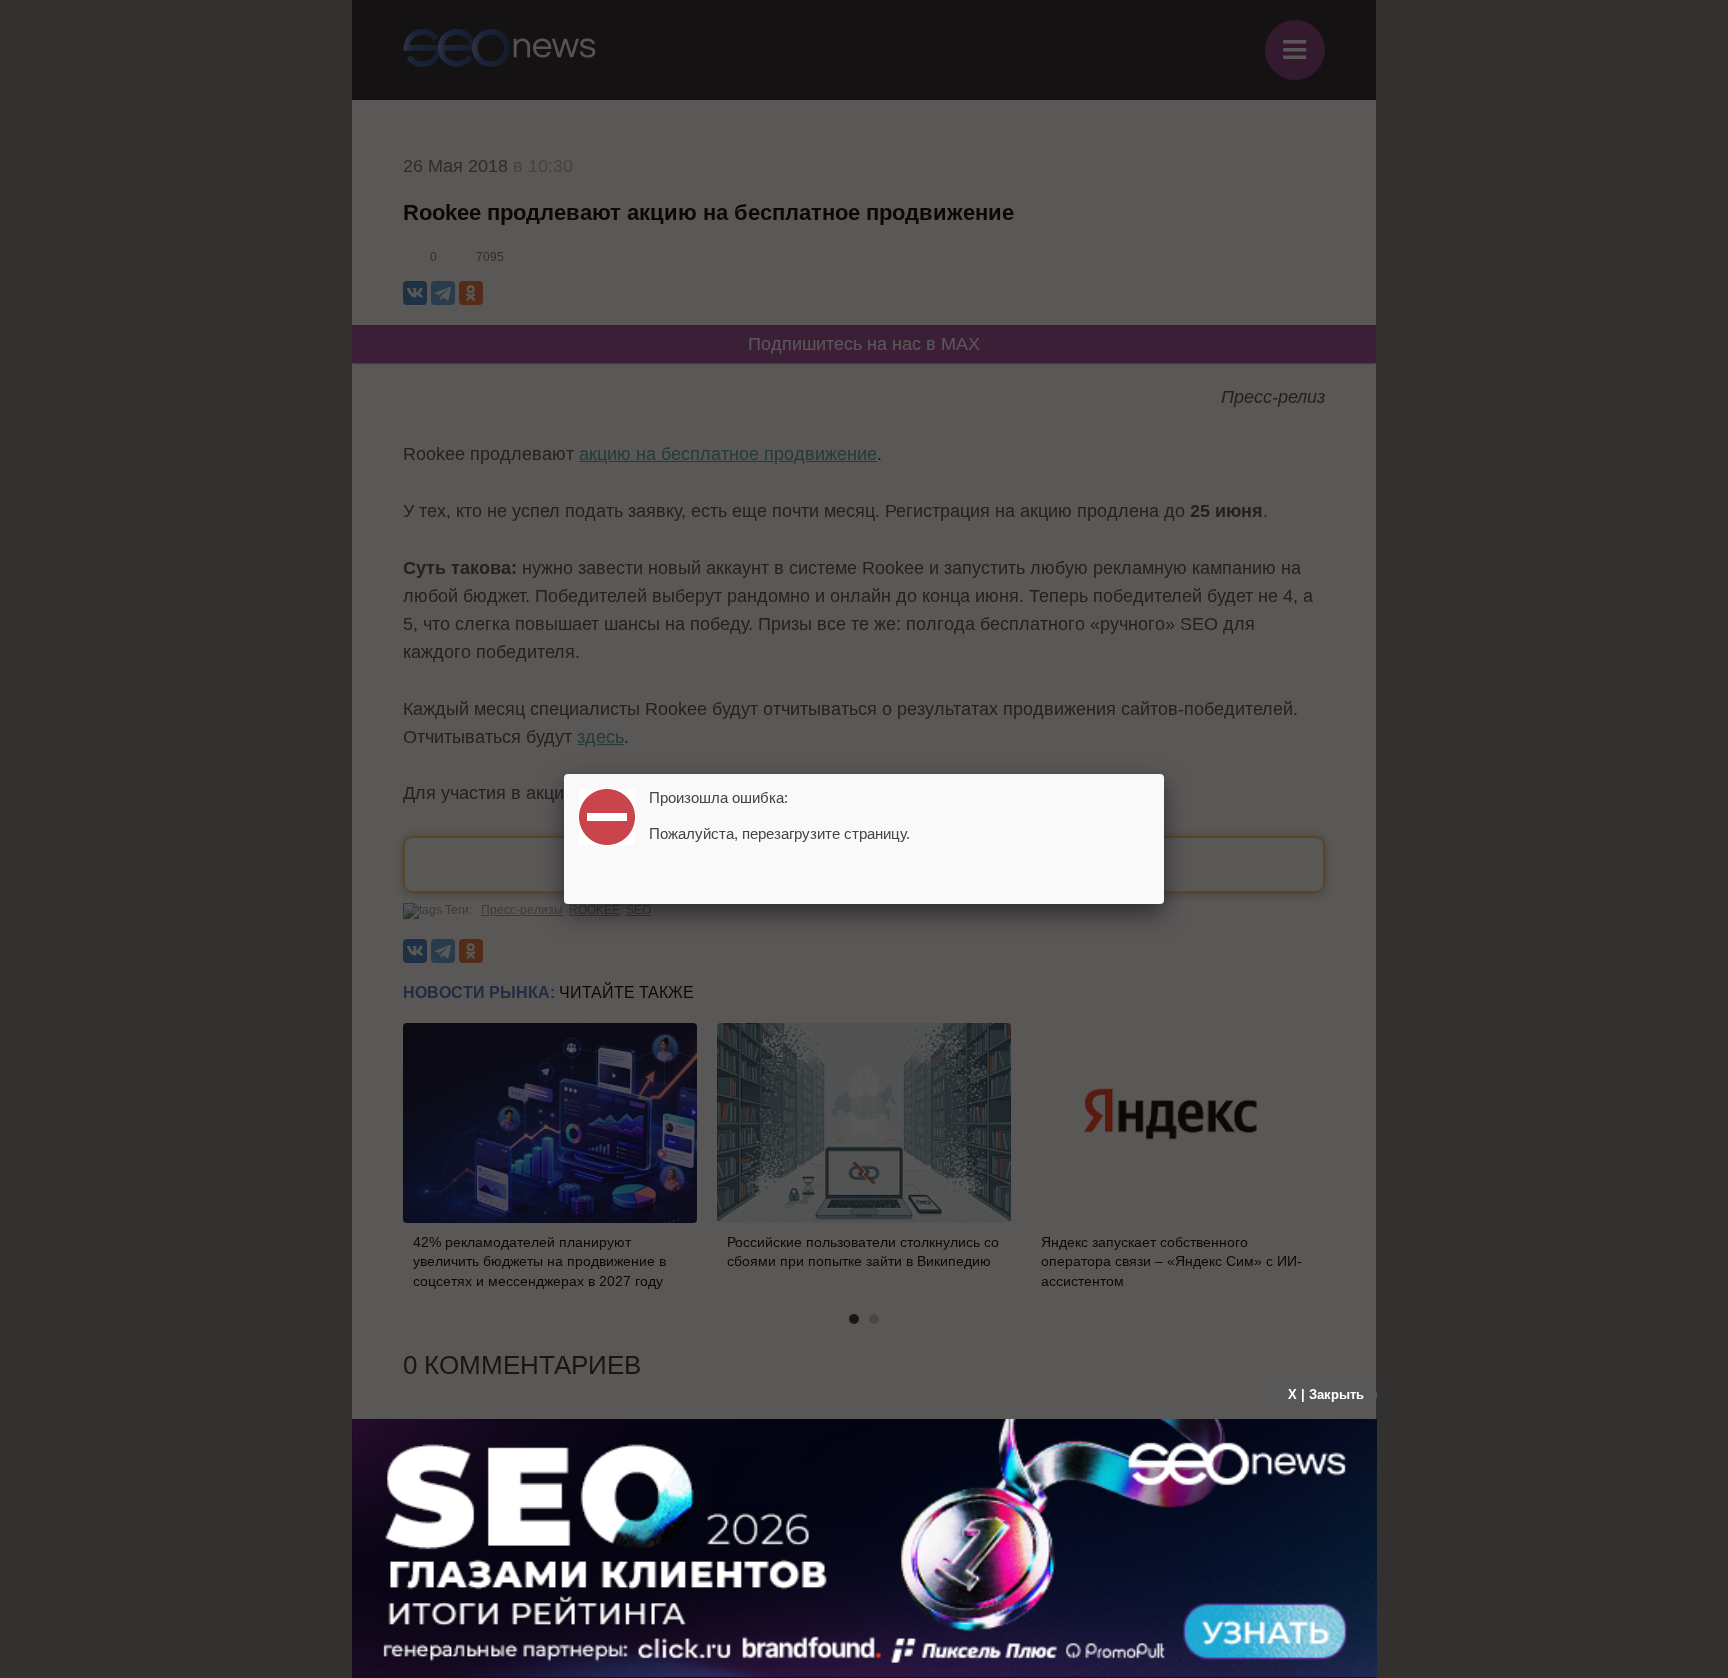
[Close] (1164, 774)
